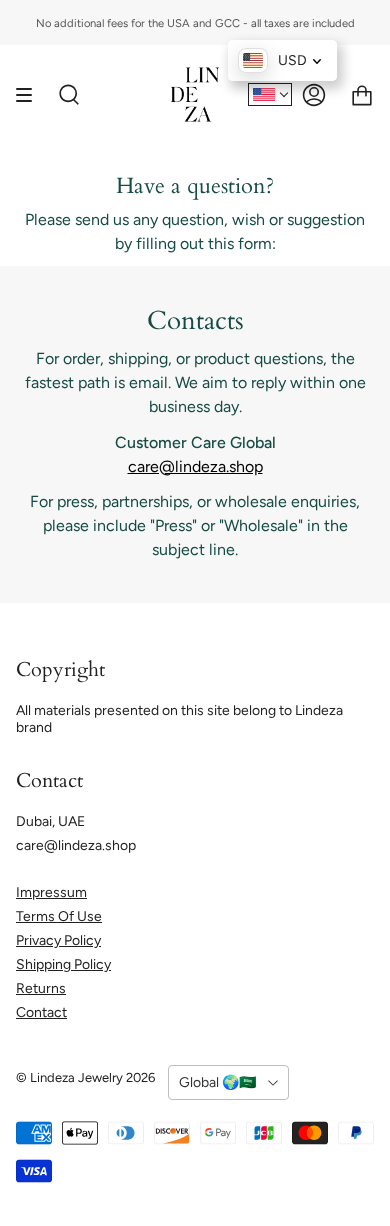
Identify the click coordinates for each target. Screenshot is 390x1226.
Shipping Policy (63, 964)
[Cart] (362, 94)
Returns (41, 988)
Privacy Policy (58, 940)
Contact (41, 1012)
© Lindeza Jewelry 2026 (85, 1077)
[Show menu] (31, 94)
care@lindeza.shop (195, 466)
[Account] (314, 94)
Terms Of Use (59, 916)
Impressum (51, 892)
